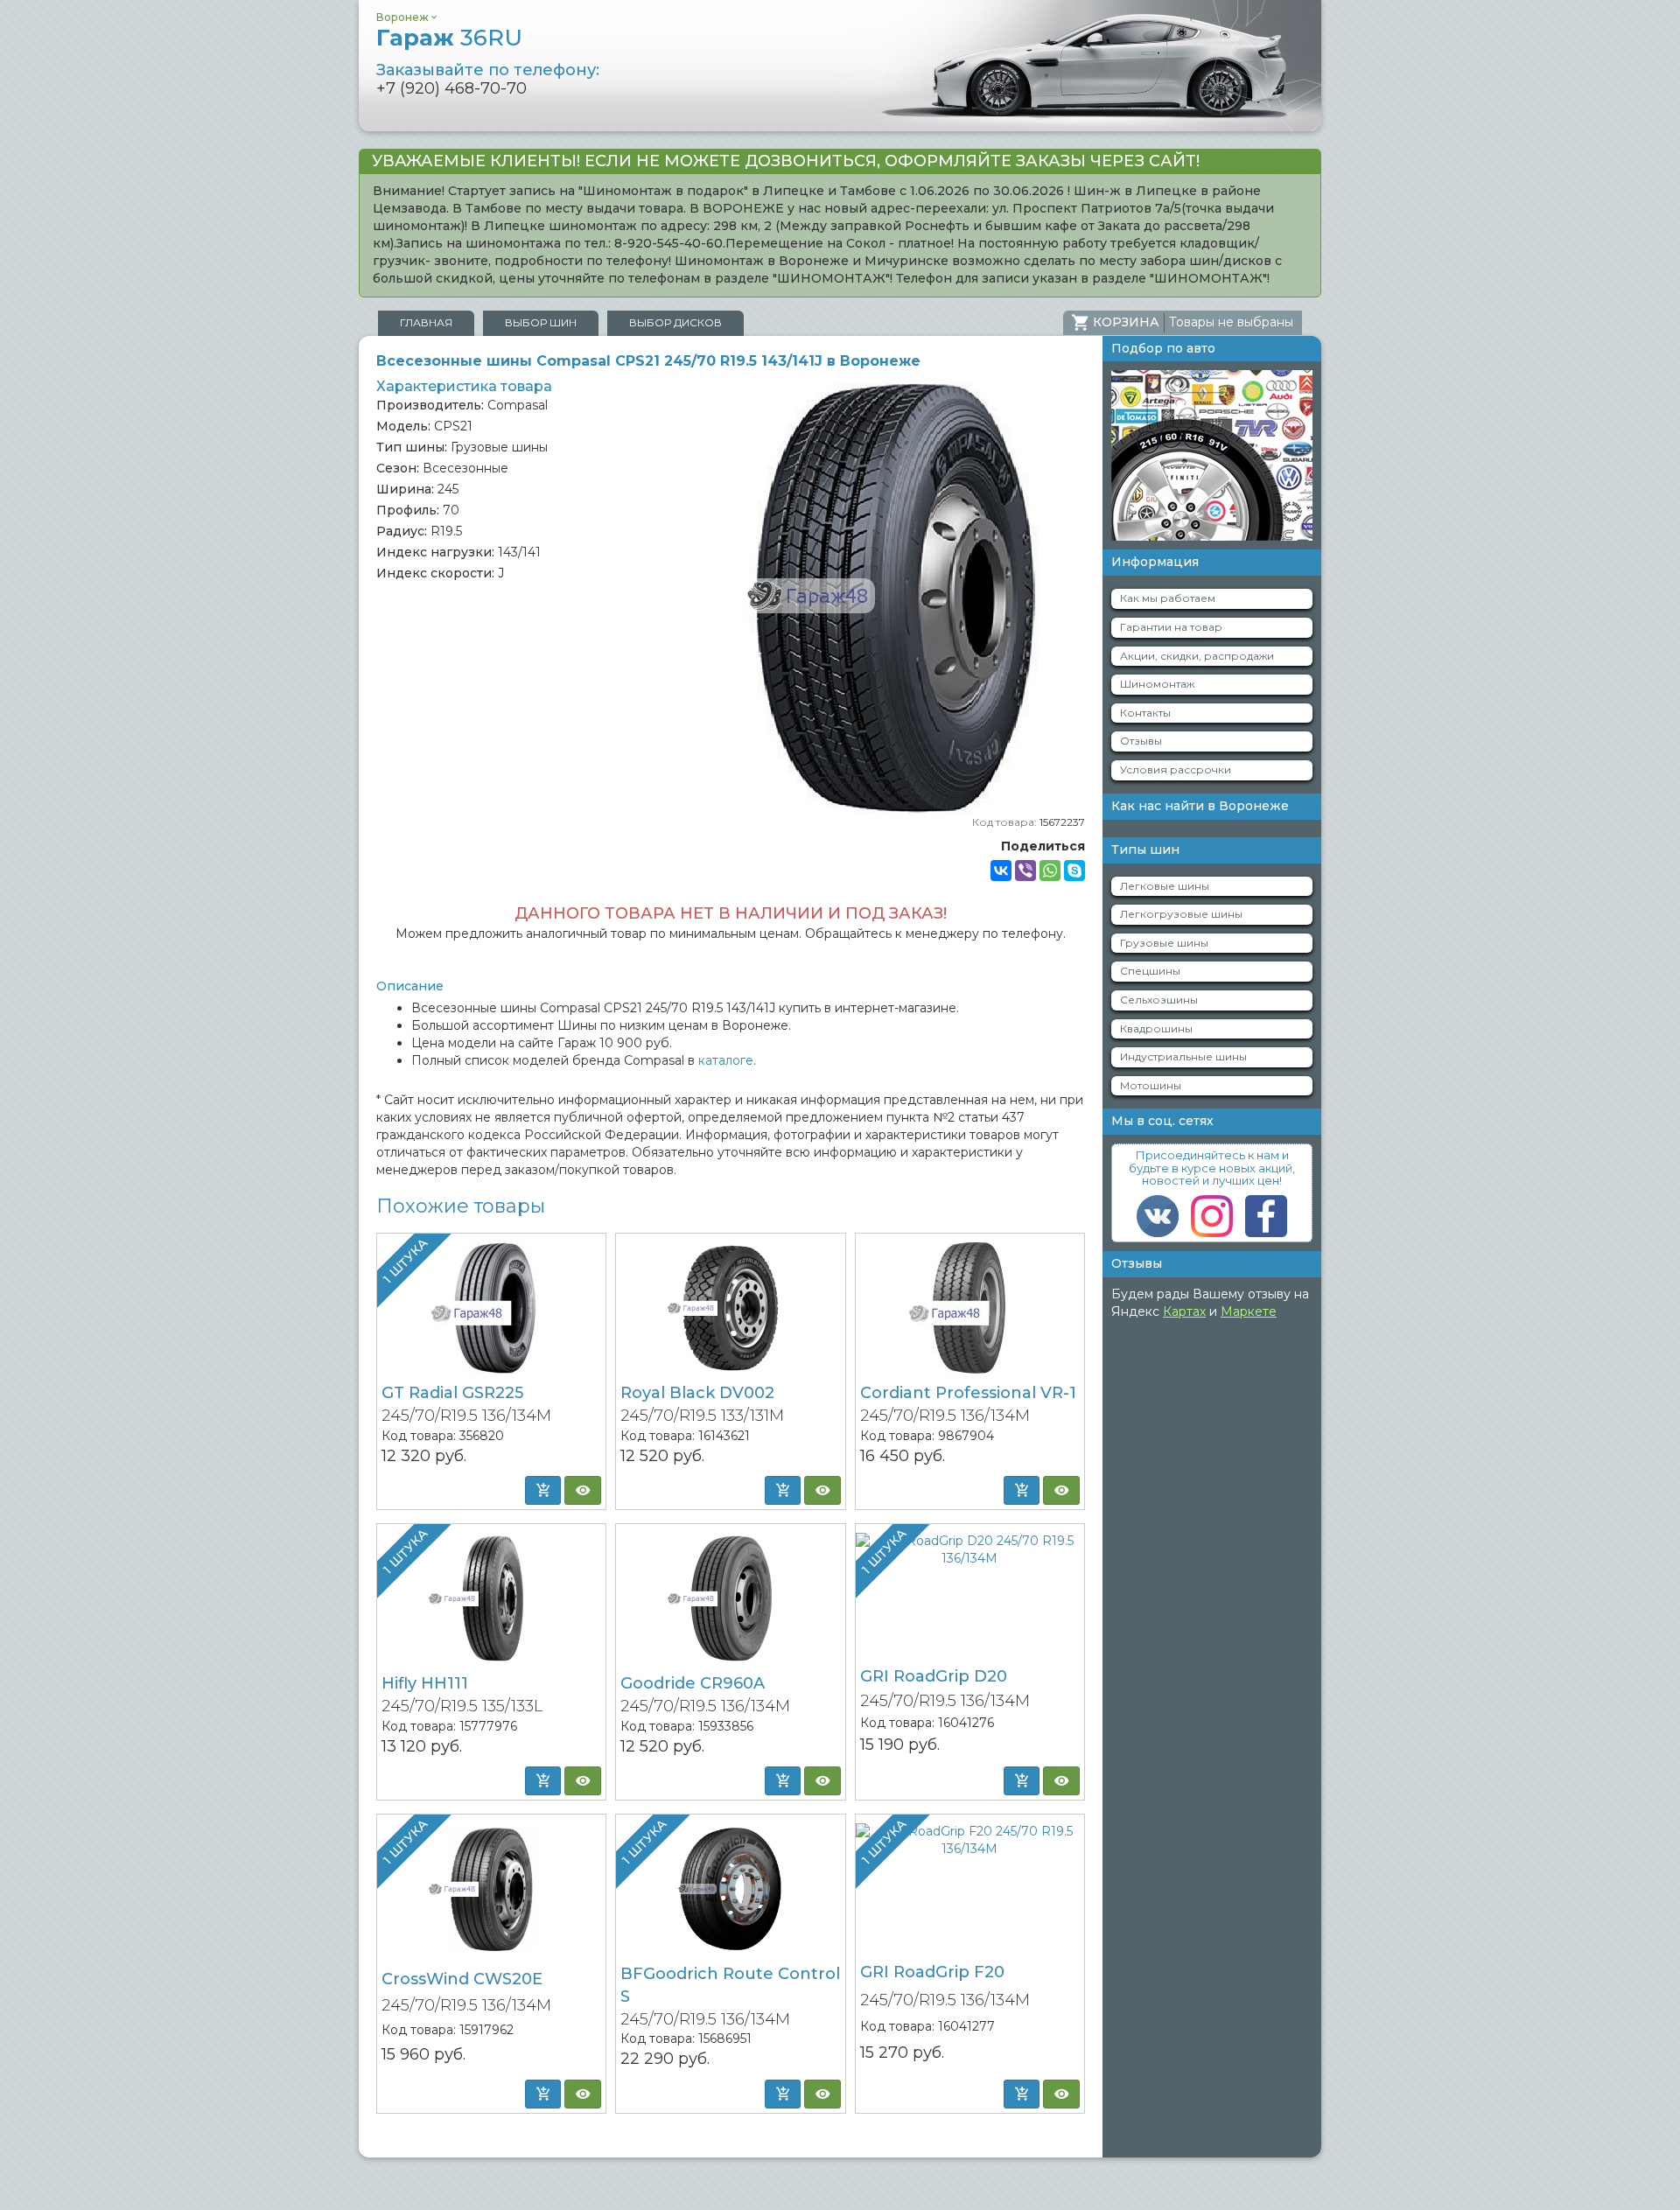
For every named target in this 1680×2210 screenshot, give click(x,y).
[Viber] (1025, 871)
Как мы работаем (1168, 598)
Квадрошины (1156, 1028)
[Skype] (1074, 871)
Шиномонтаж (1157, 684)
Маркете (1249, 1311)
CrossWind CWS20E (462, 1979)
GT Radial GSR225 (452, 1393)
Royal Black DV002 (697, 1393)
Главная (426, 322)
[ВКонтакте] (1001, 871)
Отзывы (1141, 741)
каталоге (726, 1060)
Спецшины (1150, 971)
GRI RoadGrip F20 (932, 1972)
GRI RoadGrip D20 (934, 1676)
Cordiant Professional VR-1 (968, 1393)
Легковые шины (1165, 886)
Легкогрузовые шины (1181, 914)
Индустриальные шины (1183, 1056)
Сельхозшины (1159, 1000)
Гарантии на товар (1171, 627)
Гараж (449, 38)
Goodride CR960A (693, 1683)
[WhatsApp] (1050, 871)
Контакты (1145, 713)
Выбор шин (541, 322)
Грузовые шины (1164, 943)
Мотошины (1151, 1085)
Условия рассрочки (1176, 769)
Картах (1184, 1311)
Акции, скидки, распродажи (1197, 656)
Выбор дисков (675, 322)
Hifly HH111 (425, 1683)
